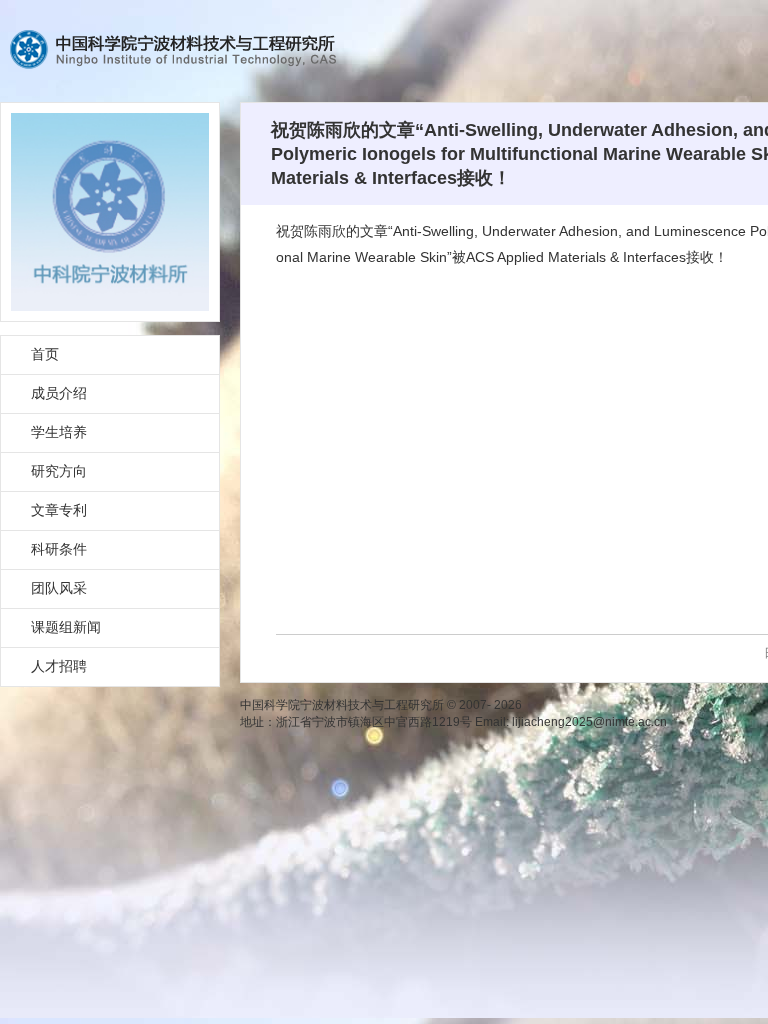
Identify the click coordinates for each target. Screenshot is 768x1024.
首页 (45, 354)
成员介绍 (59, 393)
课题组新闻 (66, 627)
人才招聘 (59, 666)
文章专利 (59, 510)
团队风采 (59, 588)
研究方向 (59, 471)
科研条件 (59, 549)
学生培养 (59, 432)
